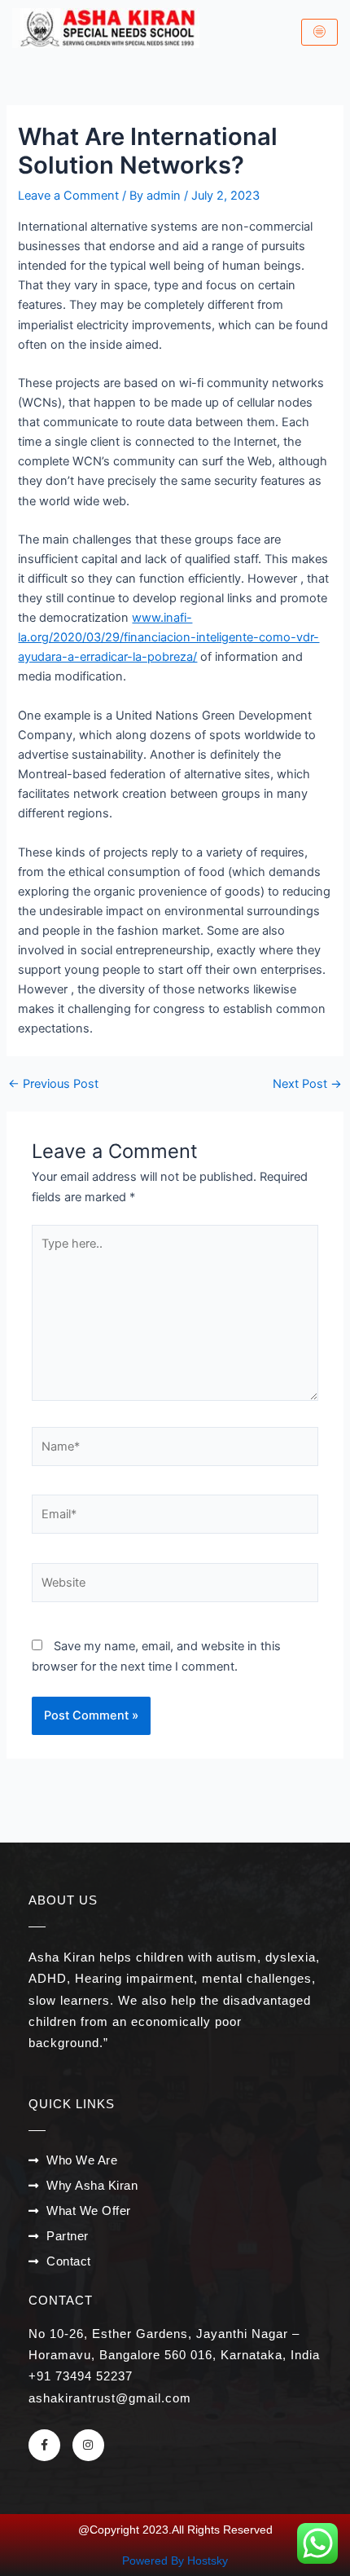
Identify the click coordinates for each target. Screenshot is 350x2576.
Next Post (307, 1084)
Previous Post (53, 1084)
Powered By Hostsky (175, 2561)
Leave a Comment (68, 196)
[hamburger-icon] (319, 33)
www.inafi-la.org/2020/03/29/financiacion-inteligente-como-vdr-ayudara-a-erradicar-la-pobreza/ (168, 637)
